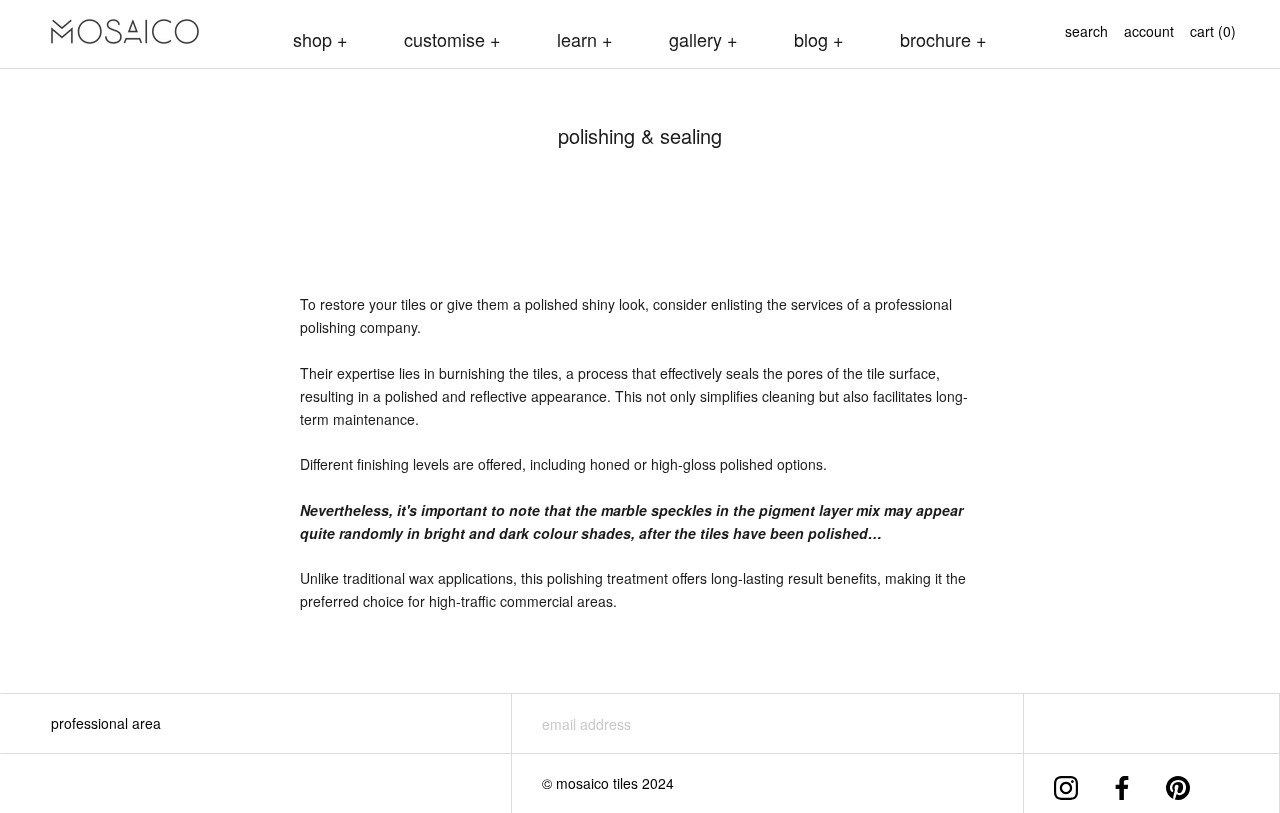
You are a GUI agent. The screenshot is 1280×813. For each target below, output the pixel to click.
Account (1149, 31)
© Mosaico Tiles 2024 (608, 783)
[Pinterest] (1178, 784)
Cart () (1213, 31)
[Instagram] (1066, 784)
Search (1086, 31)
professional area (106, 723)
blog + (819, 39)
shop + (320, 39)
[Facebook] (1122, 784)
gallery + (703, 39)
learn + (585, 39)
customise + (452, 39)
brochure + (943, 39)
